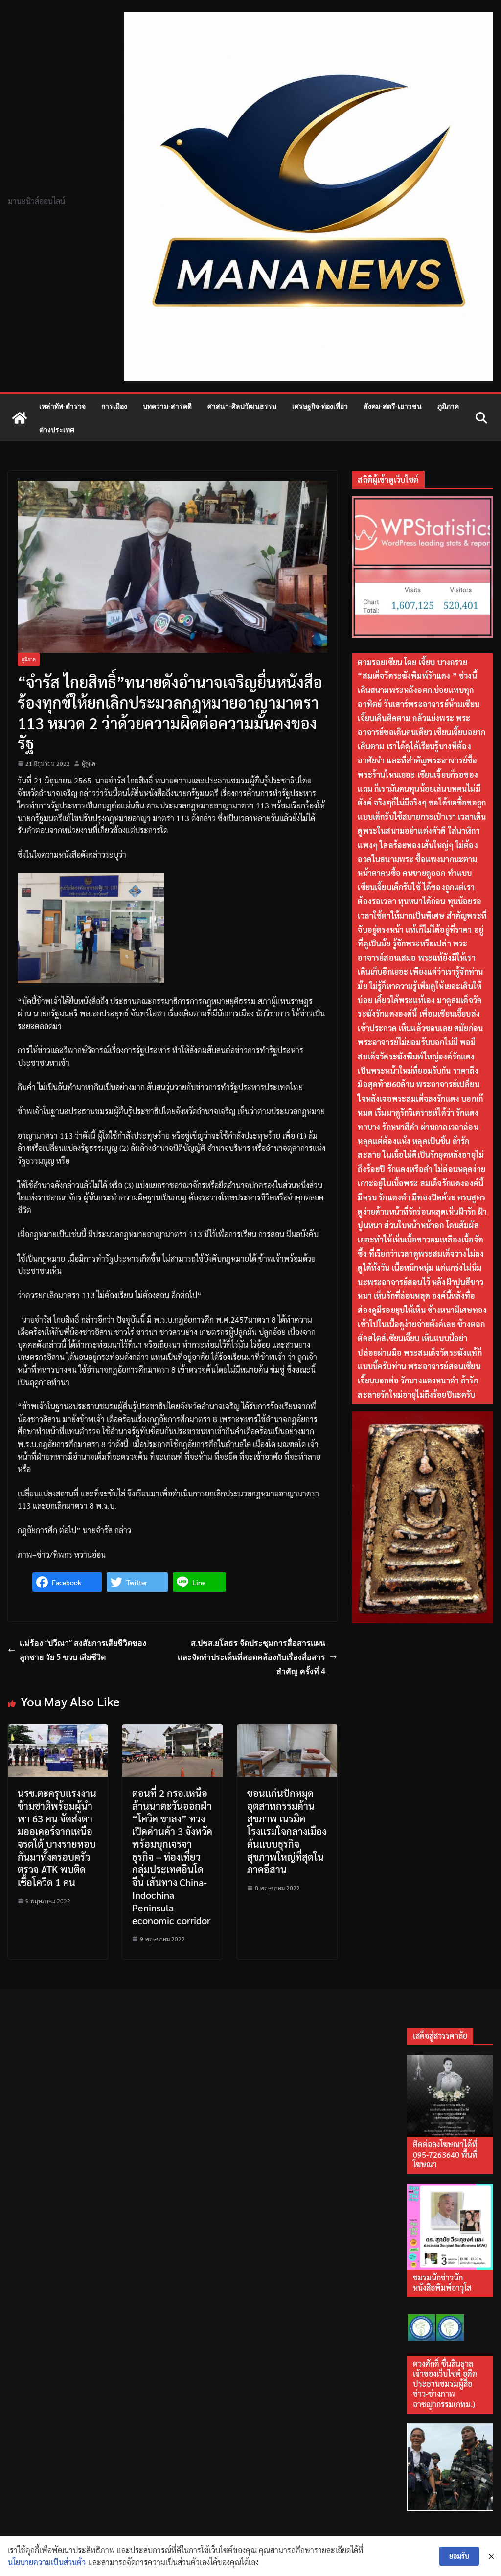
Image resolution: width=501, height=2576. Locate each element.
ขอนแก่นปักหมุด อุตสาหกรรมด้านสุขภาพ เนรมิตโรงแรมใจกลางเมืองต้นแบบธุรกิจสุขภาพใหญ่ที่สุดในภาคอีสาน (287, 1831)
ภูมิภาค (448, 406)
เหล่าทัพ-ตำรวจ (62, 406)
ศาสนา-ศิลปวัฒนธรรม (242, 406)
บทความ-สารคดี (167, 406)
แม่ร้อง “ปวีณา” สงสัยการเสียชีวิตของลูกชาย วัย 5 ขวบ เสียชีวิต (83, 1650)
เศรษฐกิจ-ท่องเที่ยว (320, 406)
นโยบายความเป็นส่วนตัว (47, 2562)
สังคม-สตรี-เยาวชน (393, 406)
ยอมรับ (459, 2556)
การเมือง (114, 406)
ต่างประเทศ (57, 429)
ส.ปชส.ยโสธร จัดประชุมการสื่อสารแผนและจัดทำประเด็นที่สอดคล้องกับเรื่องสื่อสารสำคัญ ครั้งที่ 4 (251, 1657)
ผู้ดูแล (89, 763)
